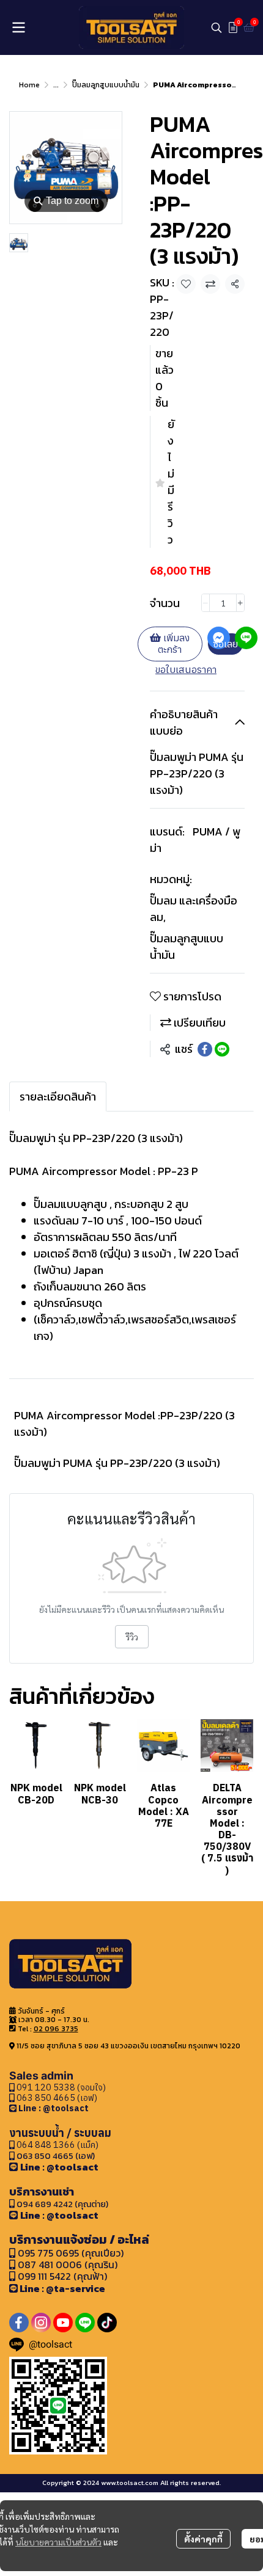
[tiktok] (107, 2323)
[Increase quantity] (240, 603)
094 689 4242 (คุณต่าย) (62, 2204)
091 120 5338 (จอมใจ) (60, 2087)
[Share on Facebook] (205, 1049)
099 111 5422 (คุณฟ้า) (61, 2276)
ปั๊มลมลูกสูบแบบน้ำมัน (106, 85)
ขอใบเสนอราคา (186, 669)
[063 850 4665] (14, 2108)
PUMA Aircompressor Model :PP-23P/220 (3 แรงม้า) (124, 1424)
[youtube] (63, 2323)
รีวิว (132, 1637)
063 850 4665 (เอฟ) (56, 2098)
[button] (217, 27)
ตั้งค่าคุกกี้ (203, 2539)
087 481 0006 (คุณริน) (68, 2265)
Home (29, 85)
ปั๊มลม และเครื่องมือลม (194, 909)
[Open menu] (18, 27)
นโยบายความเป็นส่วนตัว (58, 2542)
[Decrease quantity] (206, 603)
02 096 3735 (56, 2029)
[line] (85, 2323)
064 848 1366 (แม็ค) (57, 2145)
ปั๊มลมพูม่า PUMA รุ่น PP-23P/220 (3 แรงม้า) (117, 1463)
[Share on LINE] (222, 1049)
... (56, 85)
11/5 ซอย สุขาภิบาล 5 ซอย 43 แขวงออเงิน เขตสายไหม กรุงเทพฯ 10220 (128, 2046)
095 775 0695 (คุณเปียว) (71, 2253)
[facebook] (19, 2323)
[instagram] (41, 2323)
